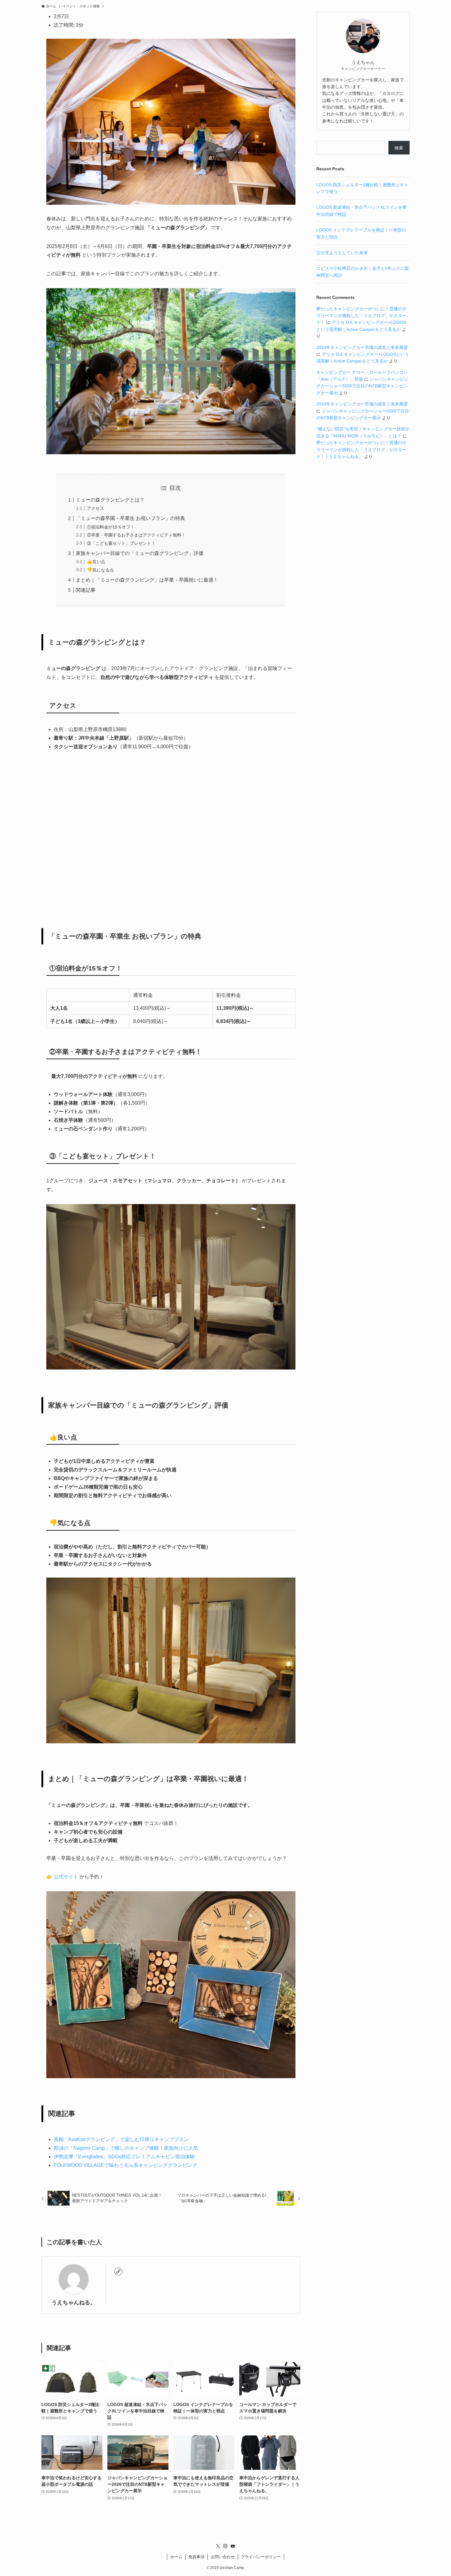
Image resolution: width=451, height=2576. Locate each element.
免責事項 (196, 2557)
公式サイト (66, 1877)
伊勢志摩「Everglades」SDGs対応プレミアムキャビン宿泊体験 (124, 2157)
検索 (399, 148)
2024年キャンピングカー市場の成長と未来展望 (362, 347)
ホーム (176, 2557)
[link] (118, 2272)
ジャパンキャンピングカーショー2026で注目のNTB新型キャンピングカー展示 (362, 386)
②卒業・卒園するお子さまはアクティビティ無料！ (136, 535)
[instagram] (225, 2546)
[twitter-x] (218, 2546)
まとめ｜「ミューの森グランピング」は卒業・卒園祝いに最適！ (147, 580)
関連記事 (86, 590)
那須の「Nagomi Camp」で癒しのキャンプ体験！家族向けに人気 (126, 2148)
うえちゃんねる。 (74, 2303)
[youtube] (233, 2546)
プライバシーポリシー (261, 2557)
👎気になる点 (100, 570)
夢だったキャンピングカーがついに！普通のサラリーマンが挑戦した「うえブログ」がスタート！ (361, 316)
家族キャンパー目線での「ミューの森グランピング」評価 (140, 553)
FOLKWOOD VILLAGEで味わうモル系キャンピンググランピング (125, 2165)
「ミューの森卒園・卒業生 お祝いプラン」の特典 (130, 518)
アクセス (95, 508)
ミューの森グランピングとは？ (110, 500)
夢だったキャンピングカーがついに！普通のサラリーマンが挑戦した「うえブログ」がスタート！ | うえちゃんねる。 (361, 449)
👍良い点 (96, 562)
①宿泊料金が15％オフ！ (111, 527)
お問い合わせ (223, 2557)
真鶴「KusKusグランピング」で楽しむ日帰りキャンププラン (121, 2139)
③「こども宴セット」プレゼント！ (121, 543)
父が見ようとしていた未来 (342, 253)
